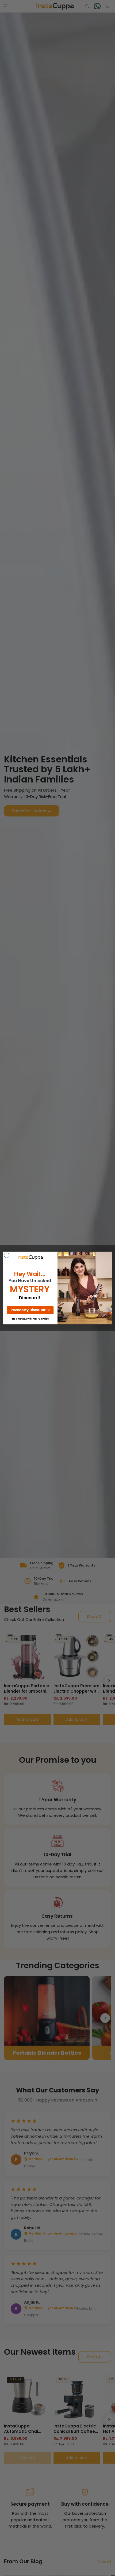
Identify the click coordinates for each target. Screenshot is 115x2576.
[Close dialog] (7, 1255)
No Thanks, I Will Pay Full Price (30, 1319)
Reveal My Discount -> (30, 1310)
